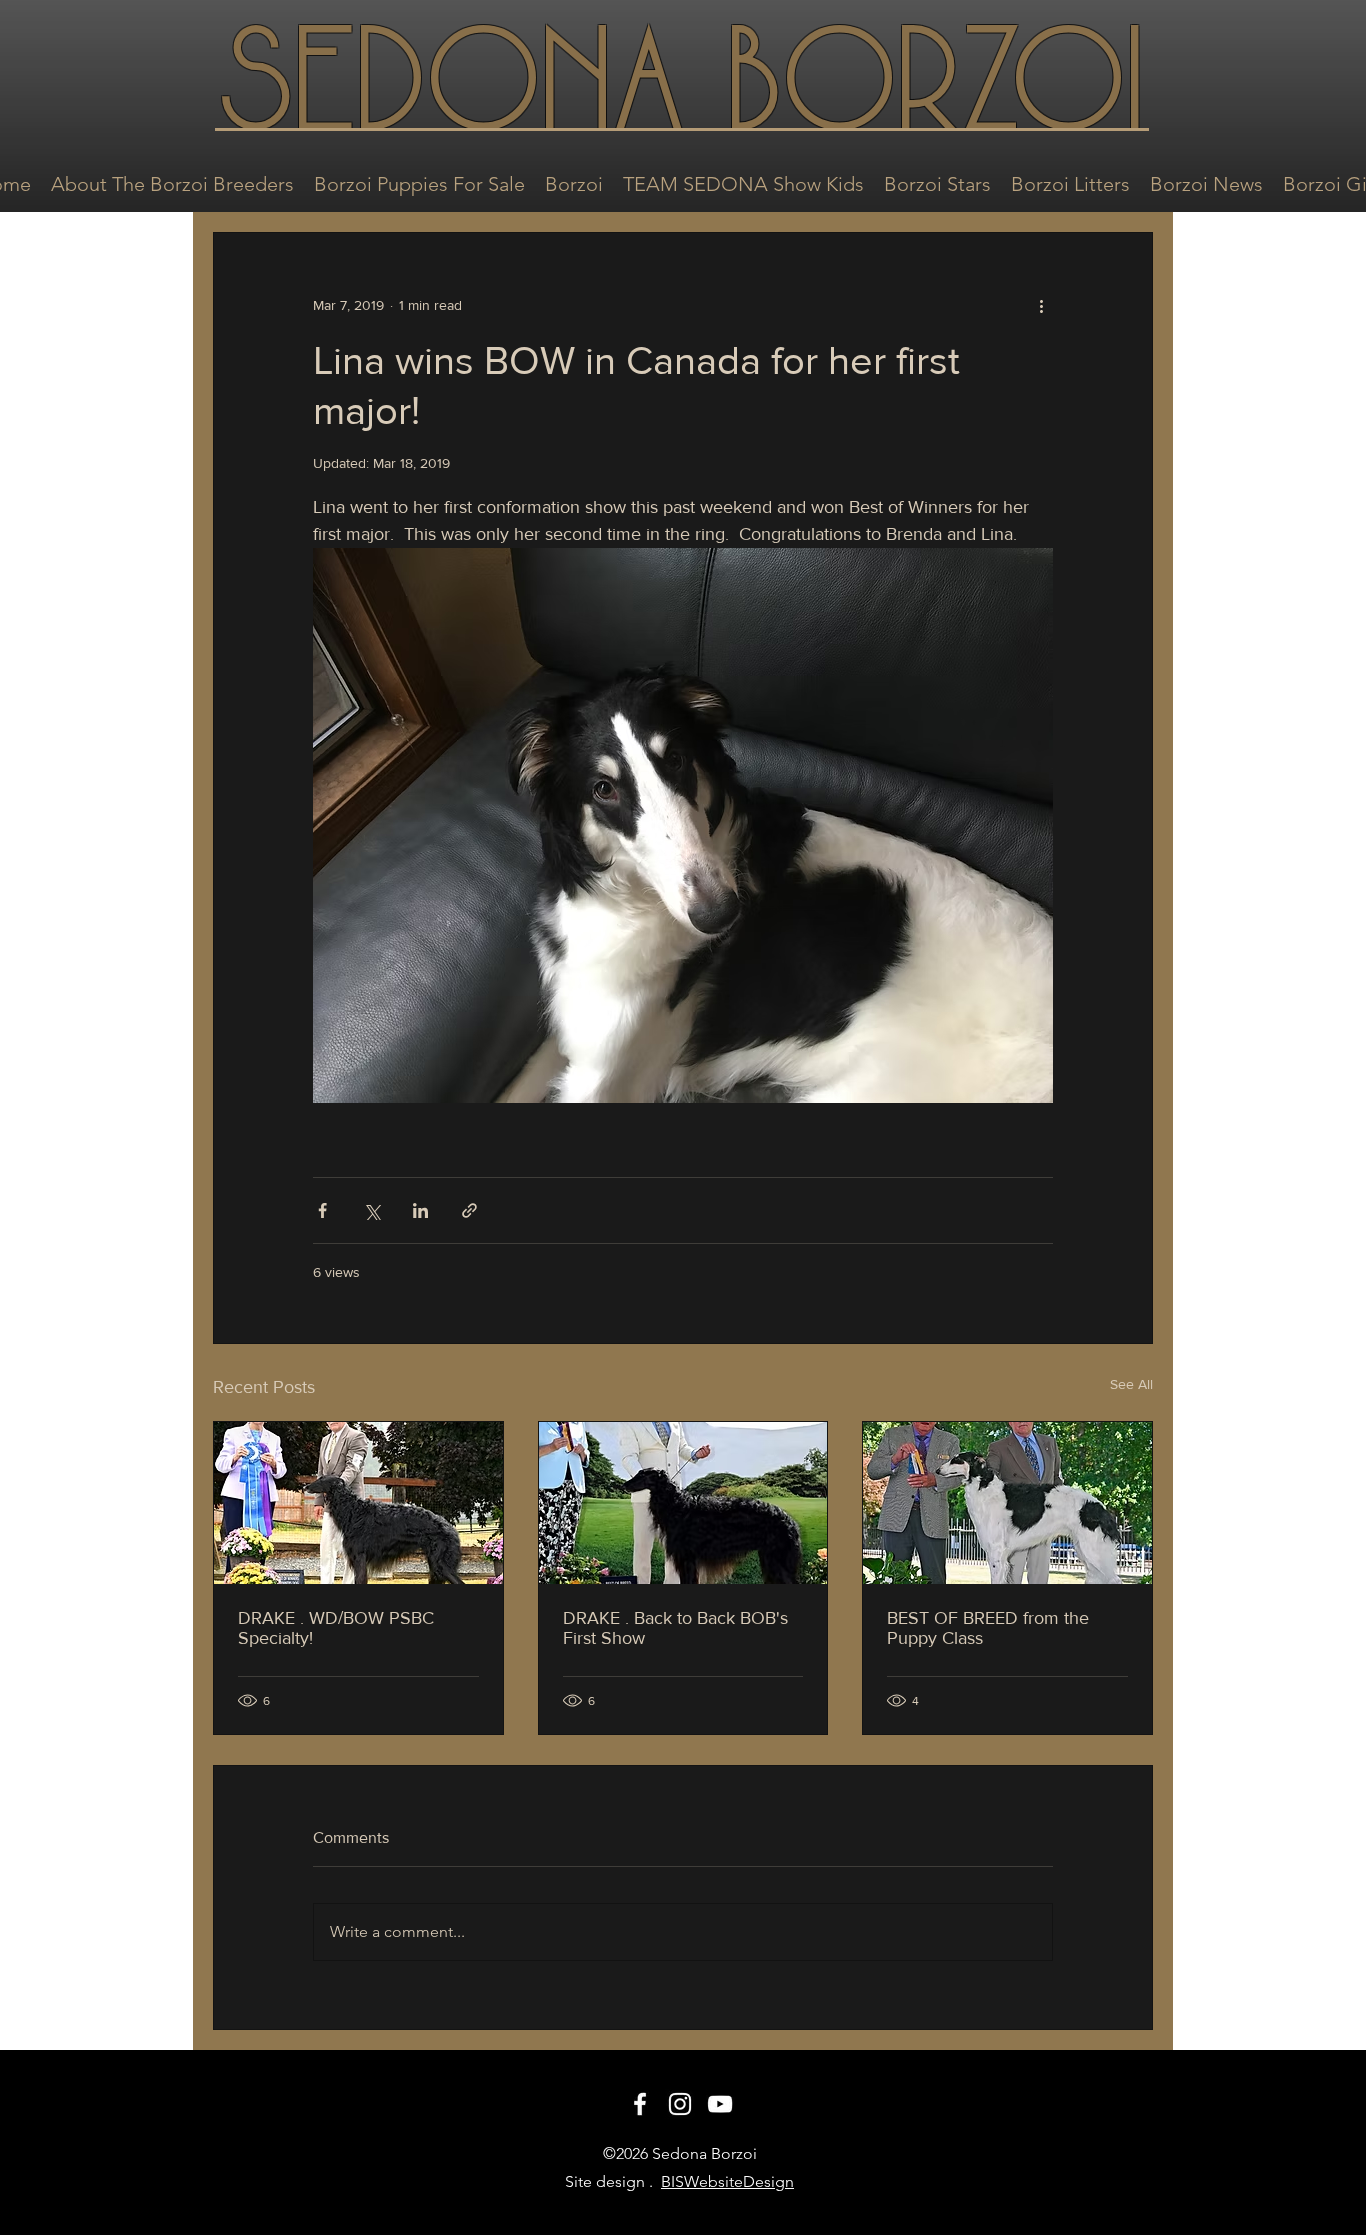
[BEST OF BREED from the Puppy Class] (1007, 1503)
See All (1131, 1384)
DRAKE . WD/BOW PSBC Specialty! (336, 1628)
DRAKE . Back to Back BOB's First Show (675, 1628)
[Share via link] (469, 1210)
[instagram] (680, 2104)
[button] (172, 182)
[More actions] (1041, 305)
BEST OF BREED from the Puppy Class (988, 1628)
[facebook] (640, 2104)
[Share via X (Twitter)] (371, 1210)
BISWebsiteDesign (727, 2181)
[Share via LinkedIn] (420, 1210)
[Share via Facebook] (322, 1210)
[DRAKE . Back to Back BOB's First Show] (683, 1503)
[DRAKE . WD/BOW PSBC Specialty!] (358, 1503)
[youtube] (720, 2104)
